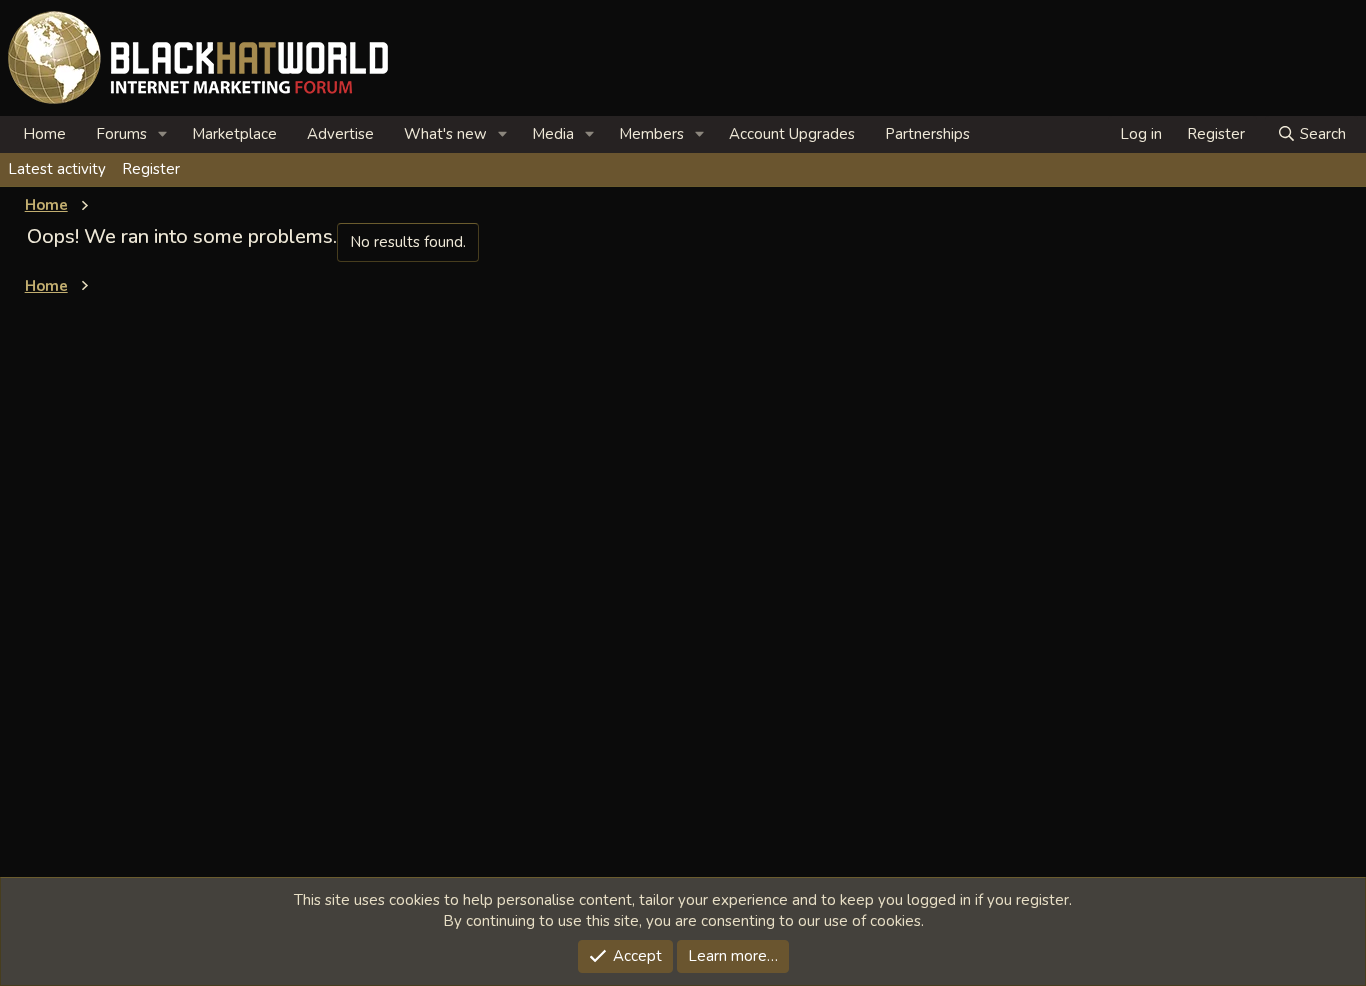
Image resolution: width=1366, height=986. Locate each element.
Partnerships (927, 134)
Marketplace (234, 134)
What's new (445, 134)
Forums (121, 134)
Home (44, 134)
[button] (163, 134)
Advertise (340, 134)
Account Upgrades (792, 134)
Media (553, 134)
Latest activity (57, 169)
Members (651, 134)
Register (151, 169)
